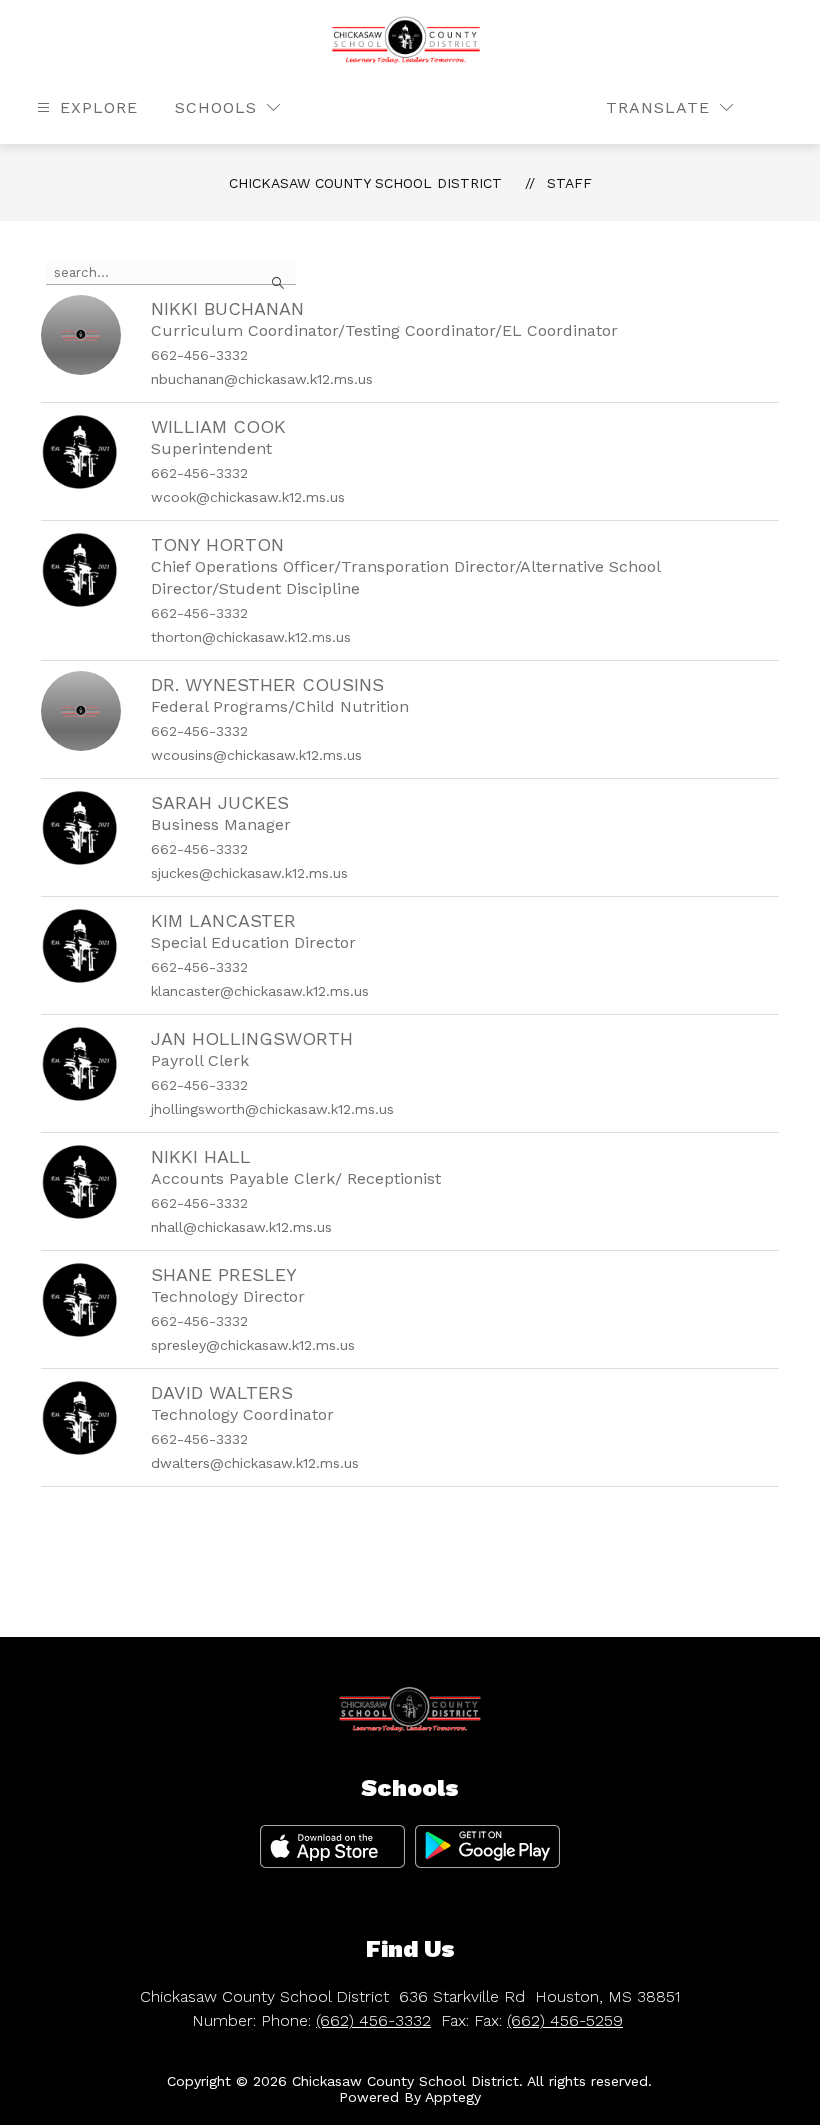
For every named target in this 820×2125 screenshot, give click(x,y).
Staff (569, 183)
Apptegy (453, 2097)
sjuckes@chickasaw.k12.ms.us (249, 873)
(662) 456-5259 (565, 2020)
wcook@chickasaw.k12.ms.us (248, 497)
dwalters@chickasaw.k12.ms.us (255, 1463)
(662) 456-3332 (373, 2020)
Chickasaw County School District (365, 183)
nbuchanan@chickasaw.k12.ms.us (262, 379)
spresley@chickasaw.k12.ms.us (253, 1345)
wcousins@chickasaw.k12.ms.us (256, 755)
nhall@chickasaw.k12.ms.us (241, 1227)
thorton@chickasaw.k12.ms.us (251, 637)
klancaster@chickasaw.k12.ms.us (260, 991)
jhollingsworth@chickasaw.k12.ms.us (272, 1109)
